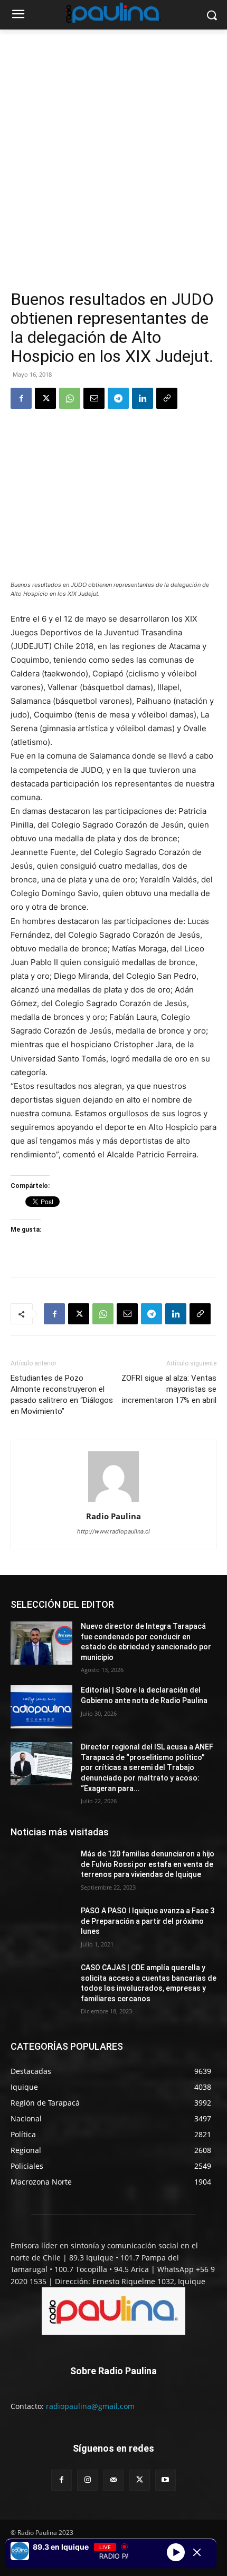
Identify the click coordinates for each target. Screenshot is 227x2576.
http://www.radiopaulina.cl (113, 1531)
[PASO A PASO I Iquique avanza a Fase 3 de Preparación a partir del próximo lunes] (41, 1928)
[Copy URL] (167, 398)
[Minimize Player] (197, 2552)
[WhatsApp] (70, 398)
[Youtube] (165, 2480)
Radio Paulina (113, 1516)
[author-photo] (113, 1502)
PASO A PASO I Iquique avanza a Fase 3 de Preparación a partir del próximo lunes (148, 1921)
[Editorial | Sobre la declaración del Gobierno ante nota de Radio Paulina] (41, 1707)
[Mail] (113, 2480)
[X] (45, 398)
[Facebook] (21, 398)
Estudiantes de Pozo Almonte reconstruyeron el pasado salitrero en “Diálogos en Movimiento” (62, 1395)
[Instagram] (87, 2480)
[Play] (176, 2552)
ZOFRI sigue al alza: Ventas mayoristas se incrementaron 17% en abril (169, 1389)
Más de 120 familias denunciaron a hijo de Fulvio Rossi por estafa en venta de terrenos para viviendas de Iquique (148, 1864)
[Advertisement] (113, 171)
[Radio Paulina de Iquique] (113, 13)
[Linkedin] (143, 398)
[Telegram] (118, 398)
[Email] (94, 398)
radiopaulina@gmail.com (90, 2406)
